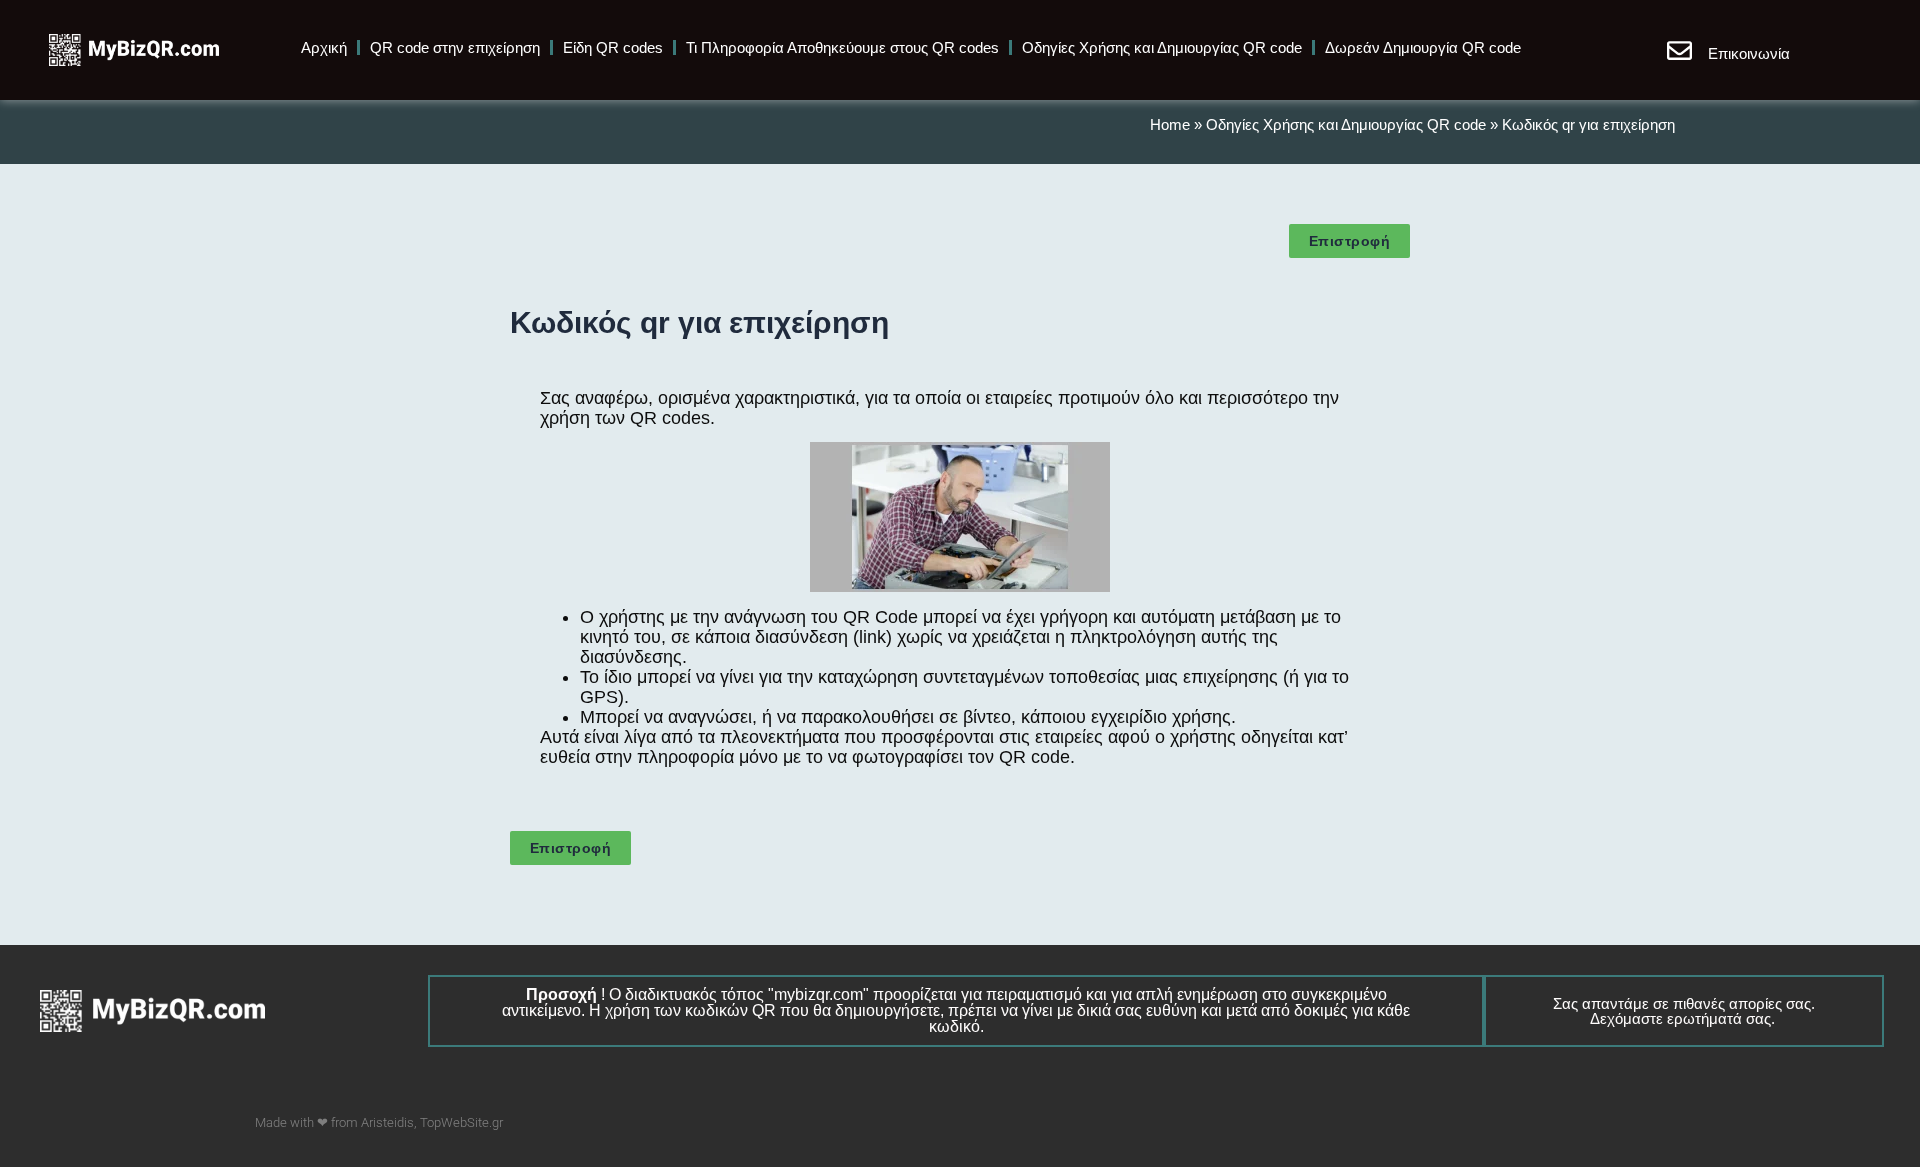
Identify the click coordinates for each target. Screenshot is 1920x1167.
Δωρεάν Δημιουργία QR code (1423, 47)
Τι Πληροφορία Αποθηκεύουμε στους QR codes (842, 47)
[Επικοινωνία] (1679, 50)
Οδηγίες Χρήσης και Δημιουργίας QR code (1162, 47)
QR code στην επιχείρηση (455, 47)
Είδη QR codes (613, 47)
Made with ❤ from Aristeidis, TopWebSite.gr (379, 1122)
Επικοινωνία (1749, 53)
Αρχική (324, 47)
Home (1170, 124)
